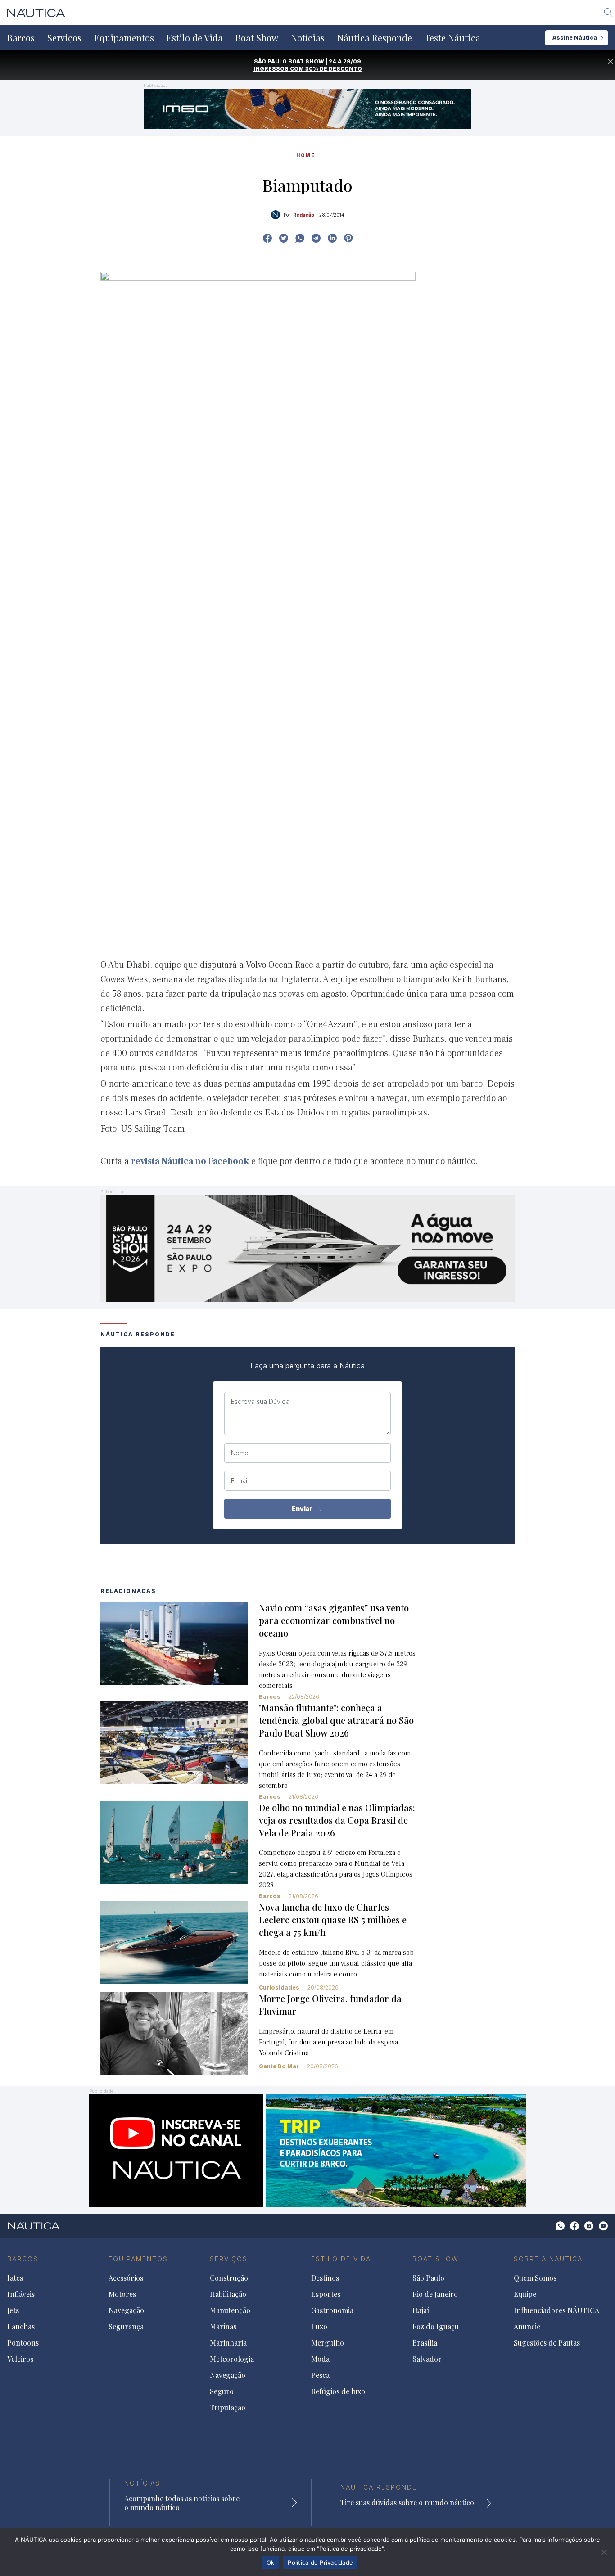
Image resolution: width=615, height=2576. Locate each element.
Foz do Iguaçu (436, 2327)
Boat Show (257, 38)
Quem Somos (535, 2278)
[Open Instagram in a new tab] (300, 238)
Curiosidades (279, 1987)
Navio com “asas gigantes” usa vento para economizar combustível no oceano (334, 1620)
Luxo (319, 2327)
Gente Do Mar (279, 2066)
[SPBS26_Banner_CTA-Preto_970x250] (307, 1247)
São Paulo (428, 2278)
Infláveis (21, 2294)
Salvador (427, 2359)
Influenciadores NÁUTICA (556, 2310)
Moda (320, 2359)
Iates (15, 2278)
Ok (271, 2562)
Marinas (223, 2327)
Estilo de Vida (195, 38)
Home (306, 155)
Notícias (308, 38)
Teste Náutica (452, 38)
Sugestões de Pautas (547, 2343)
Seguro (222, 2391)
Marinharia (228, 2343)
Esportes (326, 2294)
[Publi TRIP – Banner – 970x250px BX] (307, 2150)
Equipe (525, 2294)
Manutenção (230, 2310)
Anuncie (527, 2327)
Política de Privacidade (320, 2562)
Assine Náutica (575, 38)
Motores (122, 2294)
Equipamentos (124, 38)
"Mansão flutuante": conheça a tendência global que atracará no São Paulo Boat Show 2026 (336, 1720)
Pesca (320, 2375)
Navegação (126, 2310)
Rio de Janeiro (435, 2294)
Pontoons (23, 2343)
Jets (13, 2310)
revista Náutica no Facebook (190, 1161)
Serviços (64, 38)
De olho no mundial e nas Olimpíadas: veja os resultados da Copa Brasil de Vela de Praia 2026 (337, 1820)
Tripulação (228, 2408)
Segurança (126, 2327)
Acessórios (126, 2278)
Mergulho (328, 2343)
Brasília (425, 2343)
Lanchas (21, 2327)
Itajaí (421, 2310)
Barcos (21, 38)
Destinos (325, 2278)
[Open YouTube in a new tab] (316, 238)
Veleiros (20, 2359)
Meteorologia (232, 2359)
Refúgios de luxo (338, 2391)
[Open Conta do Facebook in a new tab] (267, 238)
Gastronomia (332, 2310)
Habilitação (228, 2294)
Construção (229, 2278)
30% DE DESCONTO (334, 69)
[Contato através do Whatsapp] (560, 2226)
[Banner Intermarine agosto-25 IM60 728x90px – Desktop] (307, 108)
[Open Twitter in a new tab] (284, 238)
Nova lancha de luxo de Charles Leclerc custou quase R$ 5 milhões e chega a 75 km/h (333, 1920)
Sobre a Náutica (548, 2259)
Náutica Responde (375, 38)
